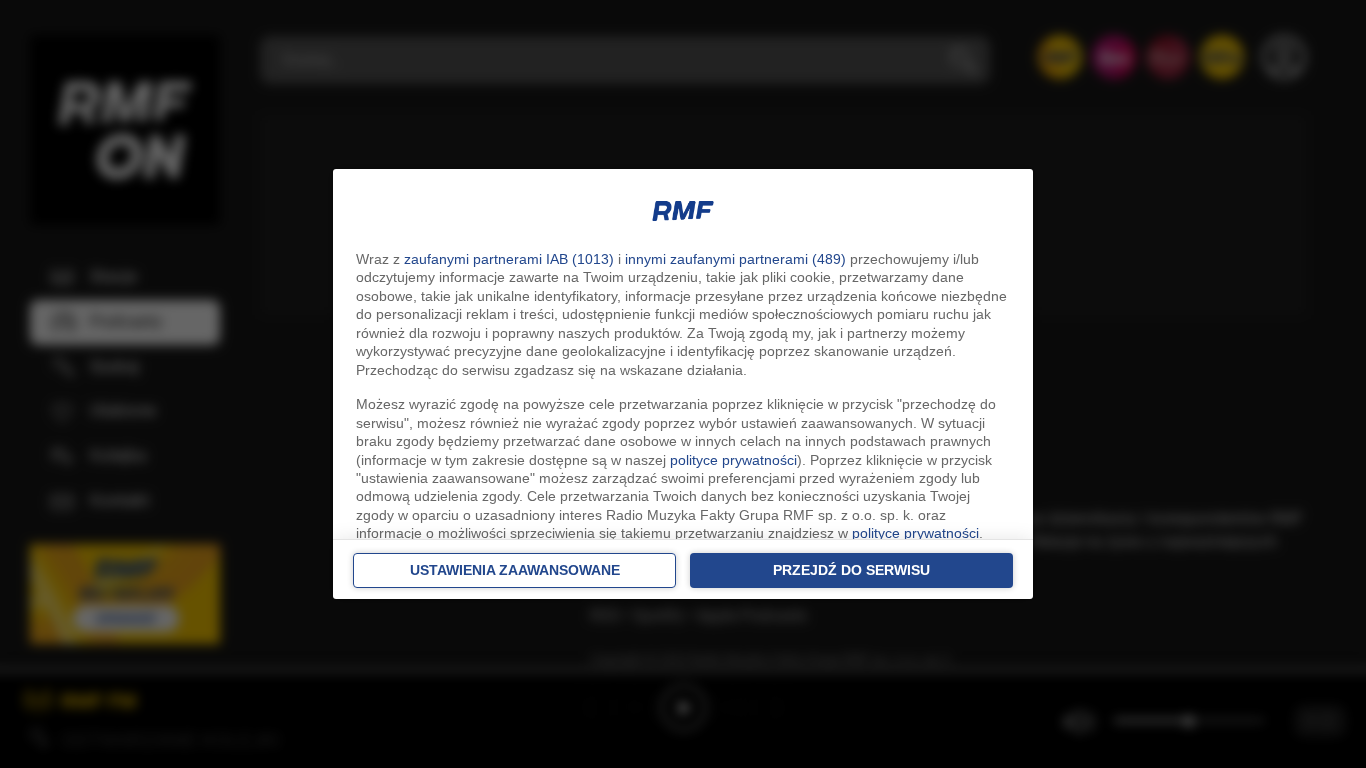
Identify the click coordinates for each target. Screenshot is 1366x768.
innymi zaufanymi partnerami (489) (735, 259)
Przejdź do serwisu (851, 570)
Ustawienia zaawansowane (515, 570)
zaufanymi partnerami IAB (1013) (509, 259)
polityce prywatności (733, 460)
